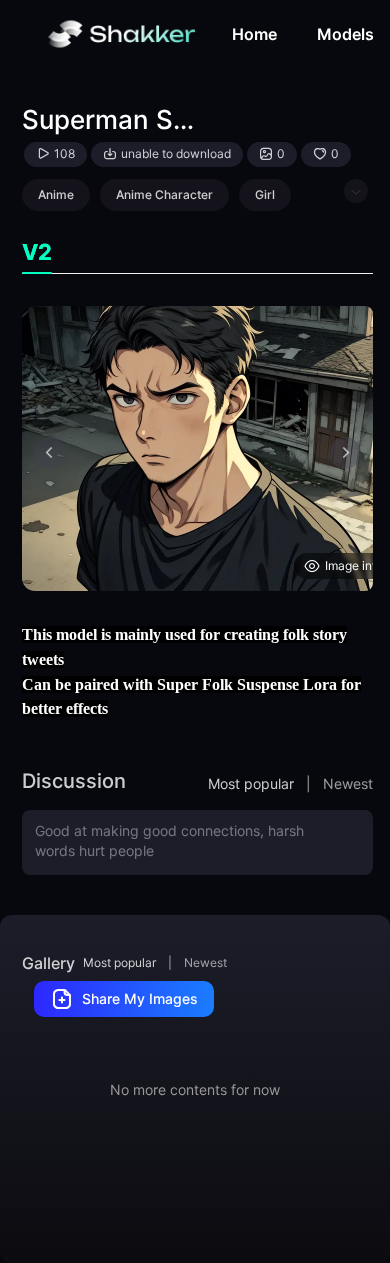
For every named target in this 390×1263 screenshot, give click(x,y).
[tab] (37, 252)
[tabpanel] (197, 448)
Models (345, 34)
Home (254, 34)
